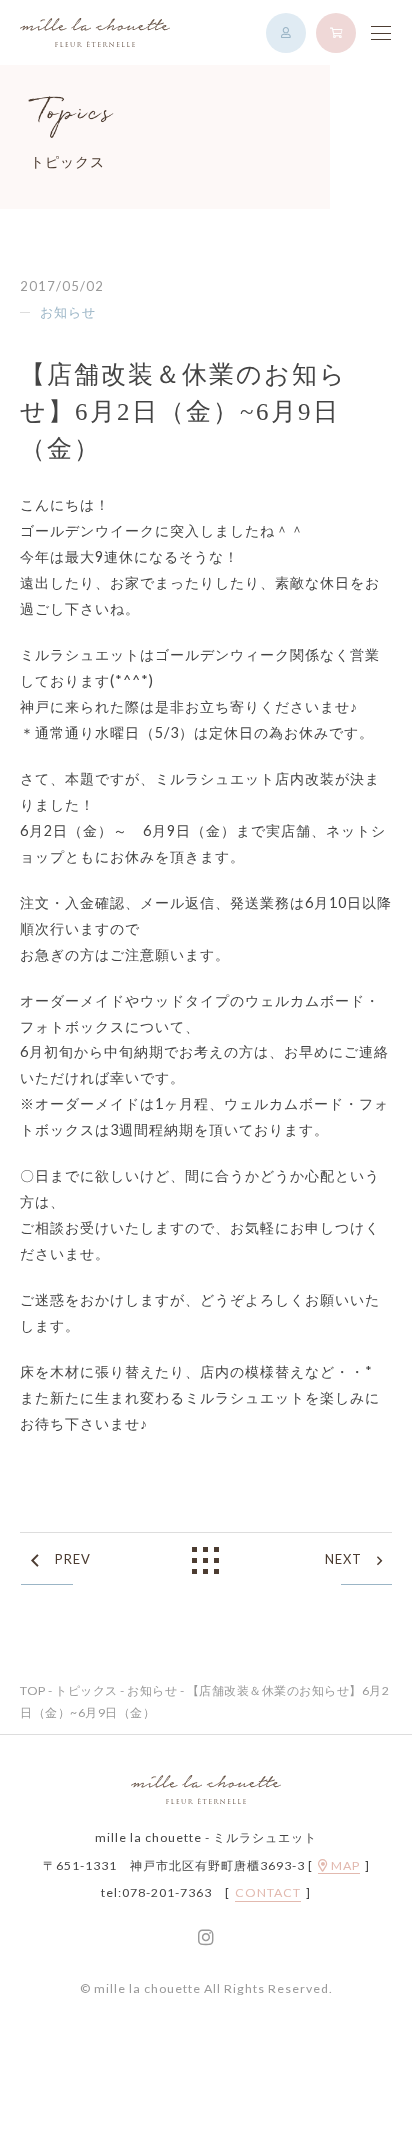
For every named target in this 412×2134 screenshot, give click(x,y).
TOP (33, 1690)
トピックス (86, 1690)
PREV (73, 1559)
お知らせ (68, 312)
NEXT (343, 1559)
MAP (344, 1866)
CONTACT (268, 1893)
